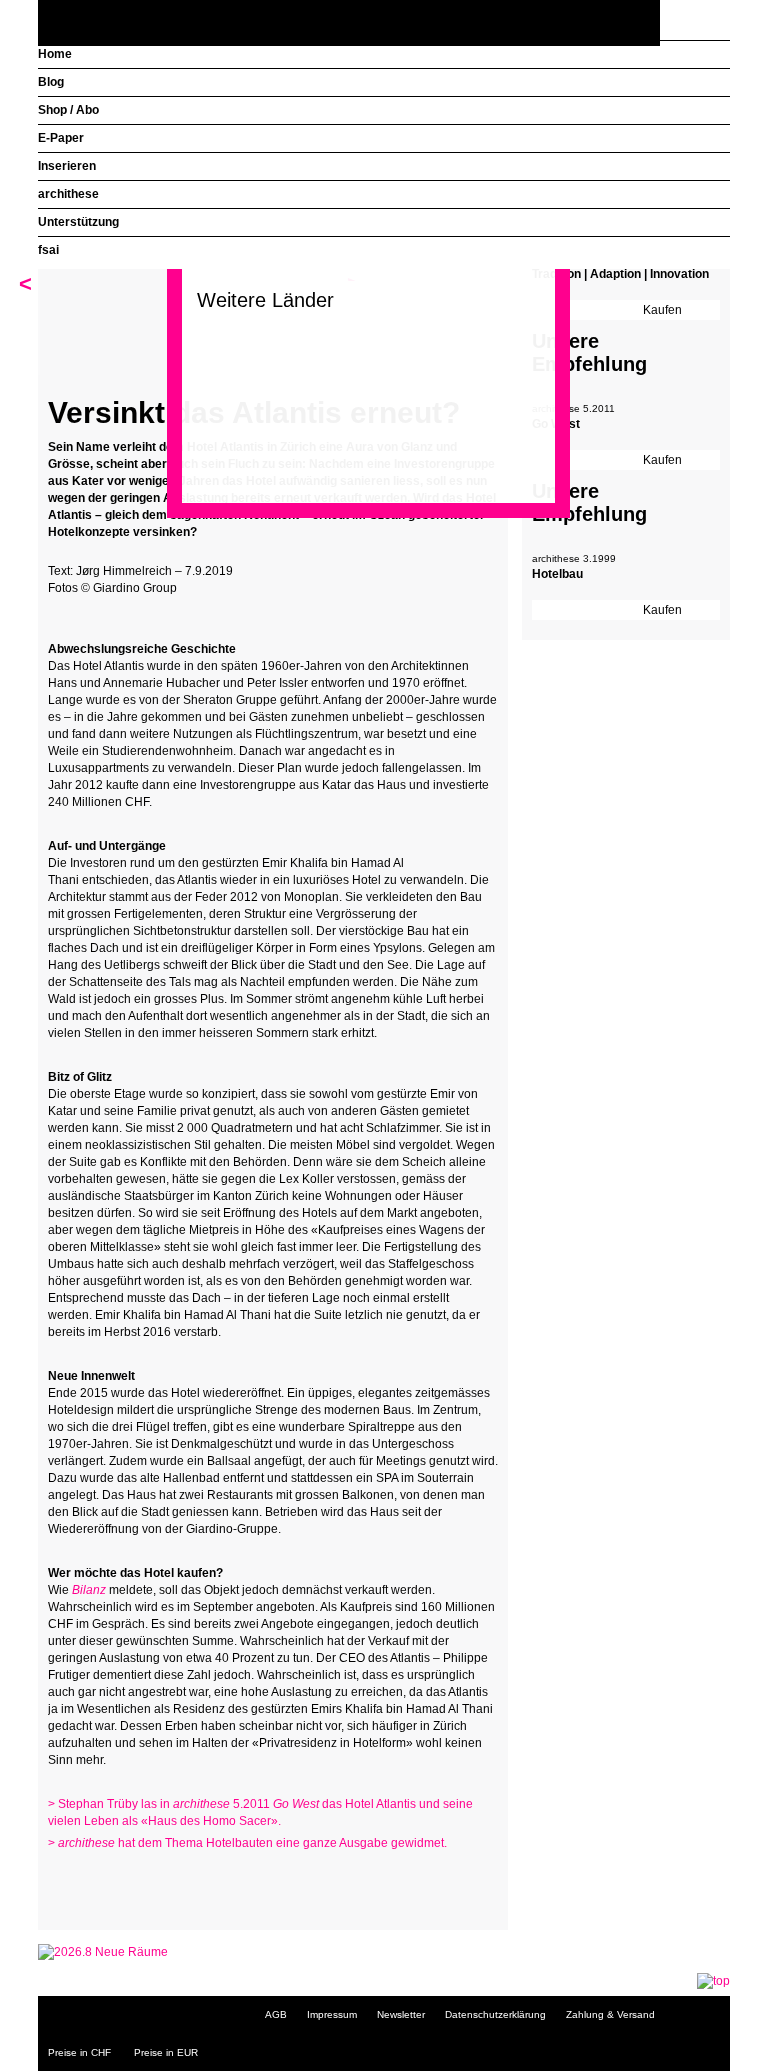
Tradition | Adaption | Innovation (620, 274)
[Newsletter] (710, 23)
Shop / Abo (68, 110)
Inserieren (67, 166)
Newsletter (401, 2014)
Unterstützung (78, 222)
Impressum (332, 2014)
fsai (48, 250)
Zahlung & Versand (610, 2014)
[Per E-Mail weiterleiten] (118, 1882)
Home (55, 54)
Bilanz (89, 1590)
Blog (51, 82)
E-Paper (61, 138)
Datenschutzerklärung (495, 2014)
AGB (276, 2014)
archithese (68, 194)
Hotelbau (557, 574)
